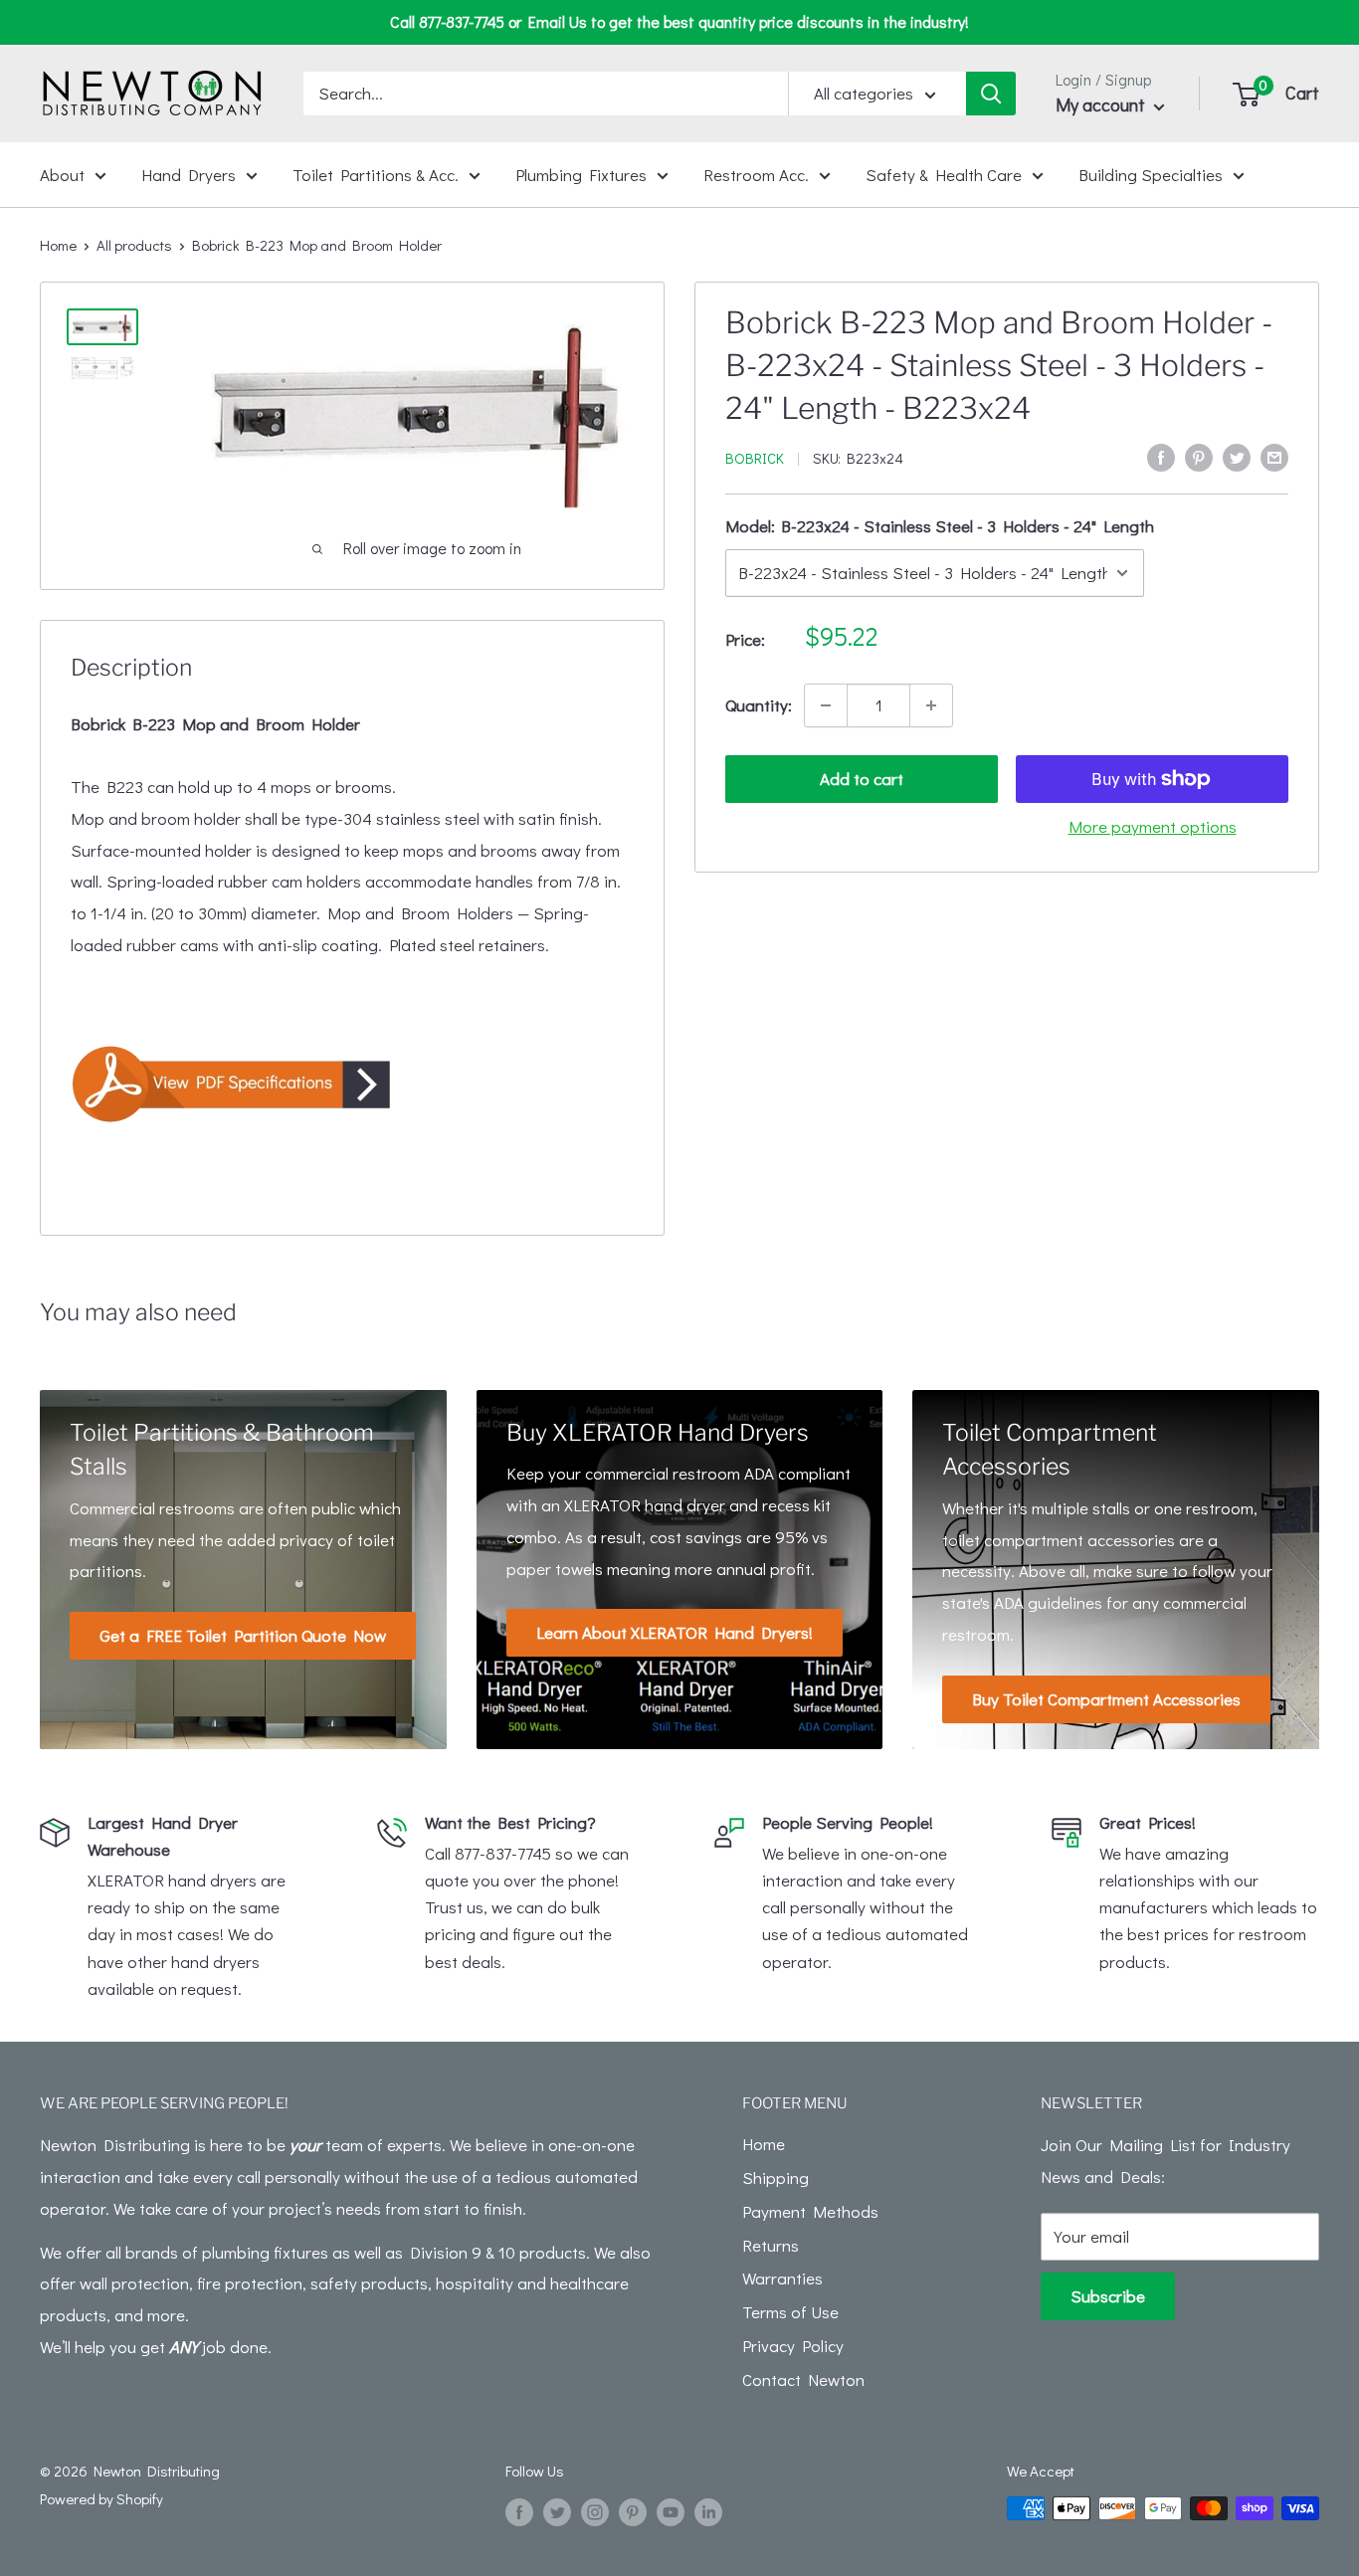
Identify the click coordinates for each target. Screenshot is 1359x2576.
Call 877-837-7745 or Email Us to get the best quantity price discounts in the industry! (679, 21)
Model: (940, 526)
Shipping (776, 2178)
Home (58, 245)
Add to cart (862, 779)
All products (134, 245)
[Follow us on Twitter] (557, 2511)
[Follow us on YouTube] (671, 2511)
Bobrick (755, 458)
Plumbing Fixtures (581, 174)
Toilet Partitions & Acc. (376, 174)
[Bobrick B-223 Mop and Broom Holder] (352, 1084)
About (62, 174)
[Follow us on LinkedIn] (708, 2511)
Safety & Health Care (944, 174)
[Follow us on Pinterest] (633, 2511)
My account (1102, 104)
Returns (771, 2245)
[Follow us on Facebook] (519, 2511)
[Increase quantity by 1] (931, 705)
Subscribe (1108, 2296)
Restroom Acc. (756, 174)
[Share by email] (1274, 456)
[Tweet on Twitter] (1237, 456)
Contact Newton (803, 2379)
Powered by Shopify (101, 2498)
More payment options (1153, 826)
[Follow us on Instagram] (595, 2511)
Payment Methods (810, 2211)
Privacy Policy (793, 2346)
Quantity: (759, 705)
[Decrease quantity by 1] (826, 705)
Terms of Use (790, 2312)
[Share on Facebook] (1161, 456)
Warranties (782, 2278)
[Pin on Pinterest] (1199, 456)
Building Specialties (1151, 174)
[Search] (991, 94)
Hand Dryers (189, 174)
